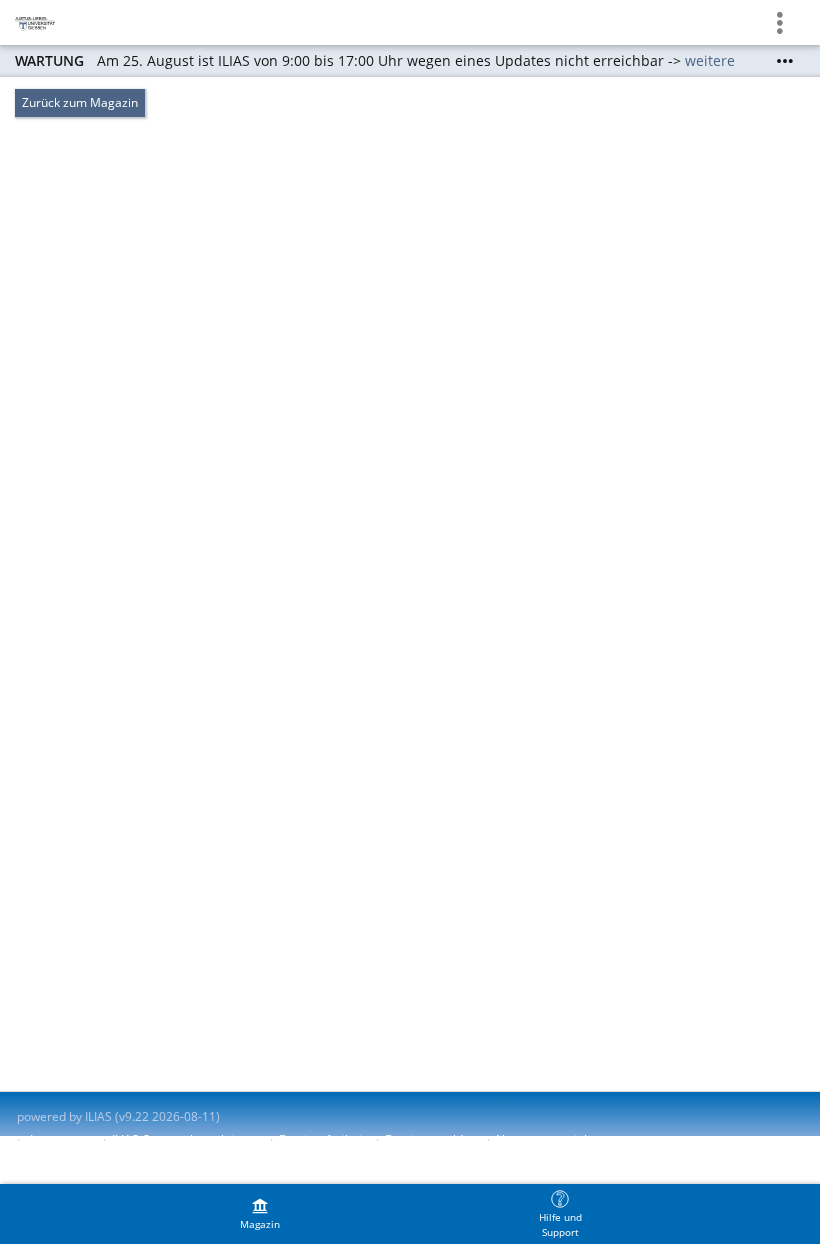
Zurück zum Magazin (80, 102)
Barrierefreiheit (322, 1139)
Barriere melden (431, 1139)
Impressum (61, 1139)
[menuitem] (260, 1214)
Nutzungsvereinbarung (560, 1139)
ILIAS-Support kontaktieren (186, 1139)
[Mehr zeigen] (785, 61)
